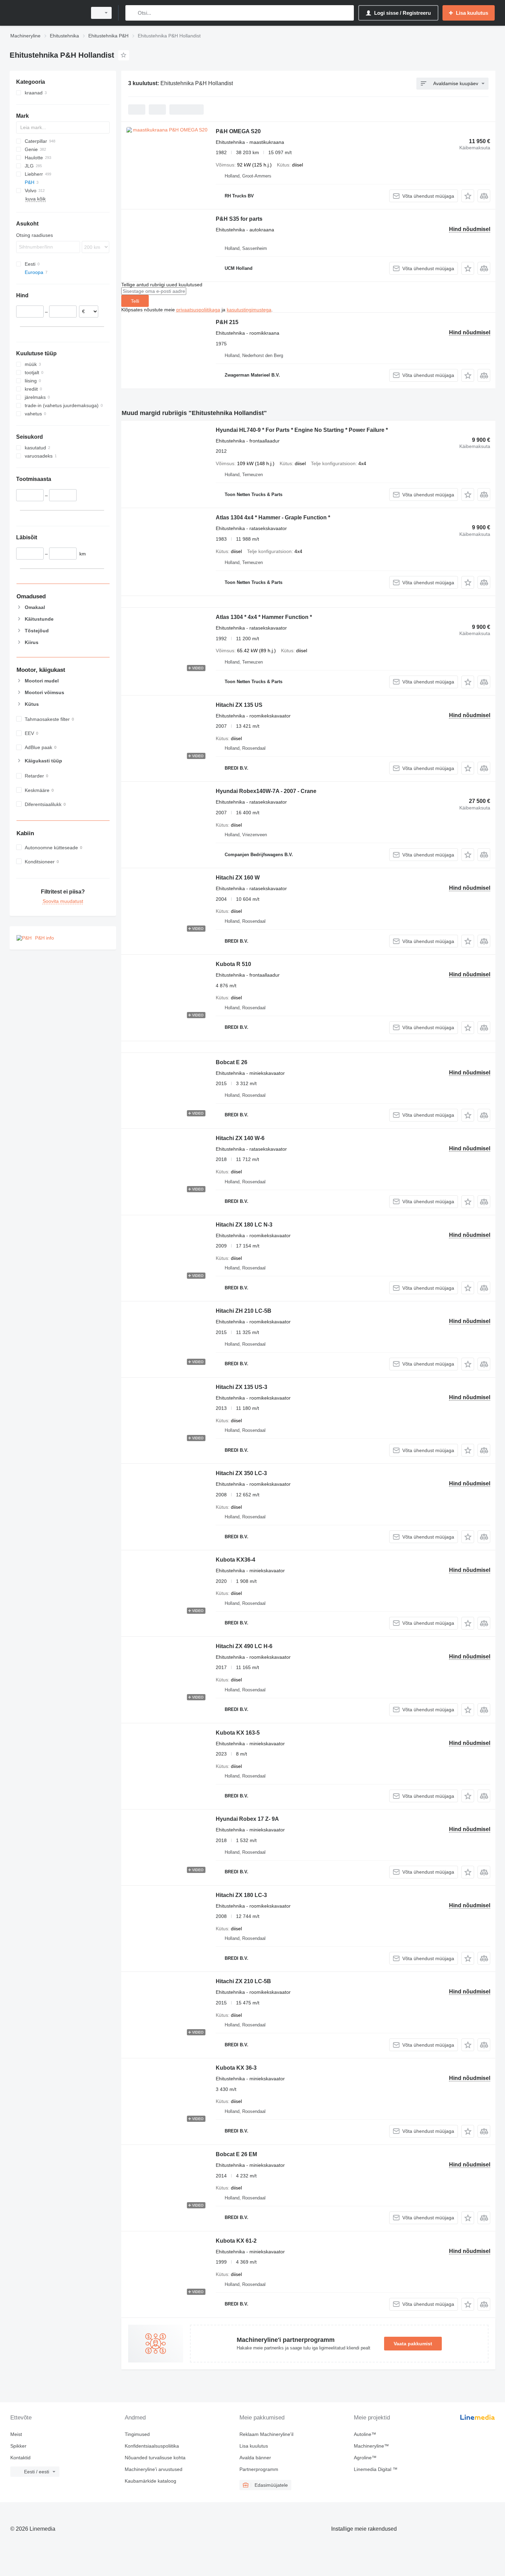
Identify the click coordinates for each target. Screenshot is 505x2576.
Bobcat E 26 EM (236, 2154)
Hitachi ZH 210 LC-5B (244, 1311)
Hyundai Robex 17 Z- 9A (247, 1819)
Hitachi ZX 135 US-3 (242, 1387)
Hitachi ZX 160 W (238, 878)
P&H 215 (227, 322)
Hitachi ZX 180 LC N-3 (244, 1225)
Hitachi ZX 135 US (239, 705)
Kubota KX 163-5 (238, 1733)
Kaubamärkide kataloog (150, 2481)
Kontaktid (20, 2458)
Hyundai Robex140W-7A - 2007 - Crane (266, 791)
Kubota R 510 (233, 964)
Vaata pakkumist (413, 2344)
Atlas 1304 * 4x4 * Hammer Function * (264, 617)
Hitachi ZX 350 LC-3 (241, 1473)
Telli (135, 301)
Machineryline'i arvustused (154, 2469)
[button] (468, 196)
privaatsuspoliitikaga (198, 310)
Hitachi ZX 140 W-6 (240, 1138)
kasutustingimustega (249, 310)
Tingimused (137, 2434)
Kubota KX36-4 (235, 1560)
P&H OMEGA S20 (238, 131)
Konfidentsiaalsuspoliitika (152, 2446)
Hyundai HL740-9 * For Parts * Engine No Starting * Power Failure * (302, 430)
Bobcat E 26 (232, 1062)
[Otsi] (132, 13)
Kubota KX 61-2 (236, 2241)
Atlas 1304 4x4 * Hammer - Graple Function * (273, 517)
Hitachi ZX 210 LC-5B (243, 1981)
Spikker (18, 2446)
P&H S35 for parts (239, 219)
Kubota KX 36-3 (236, 2068)
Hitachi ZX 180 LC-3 (241, 1895)
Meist (16, 2434)
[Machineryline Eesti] (46, 13)
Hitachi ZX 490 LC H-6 (244, 1646)
